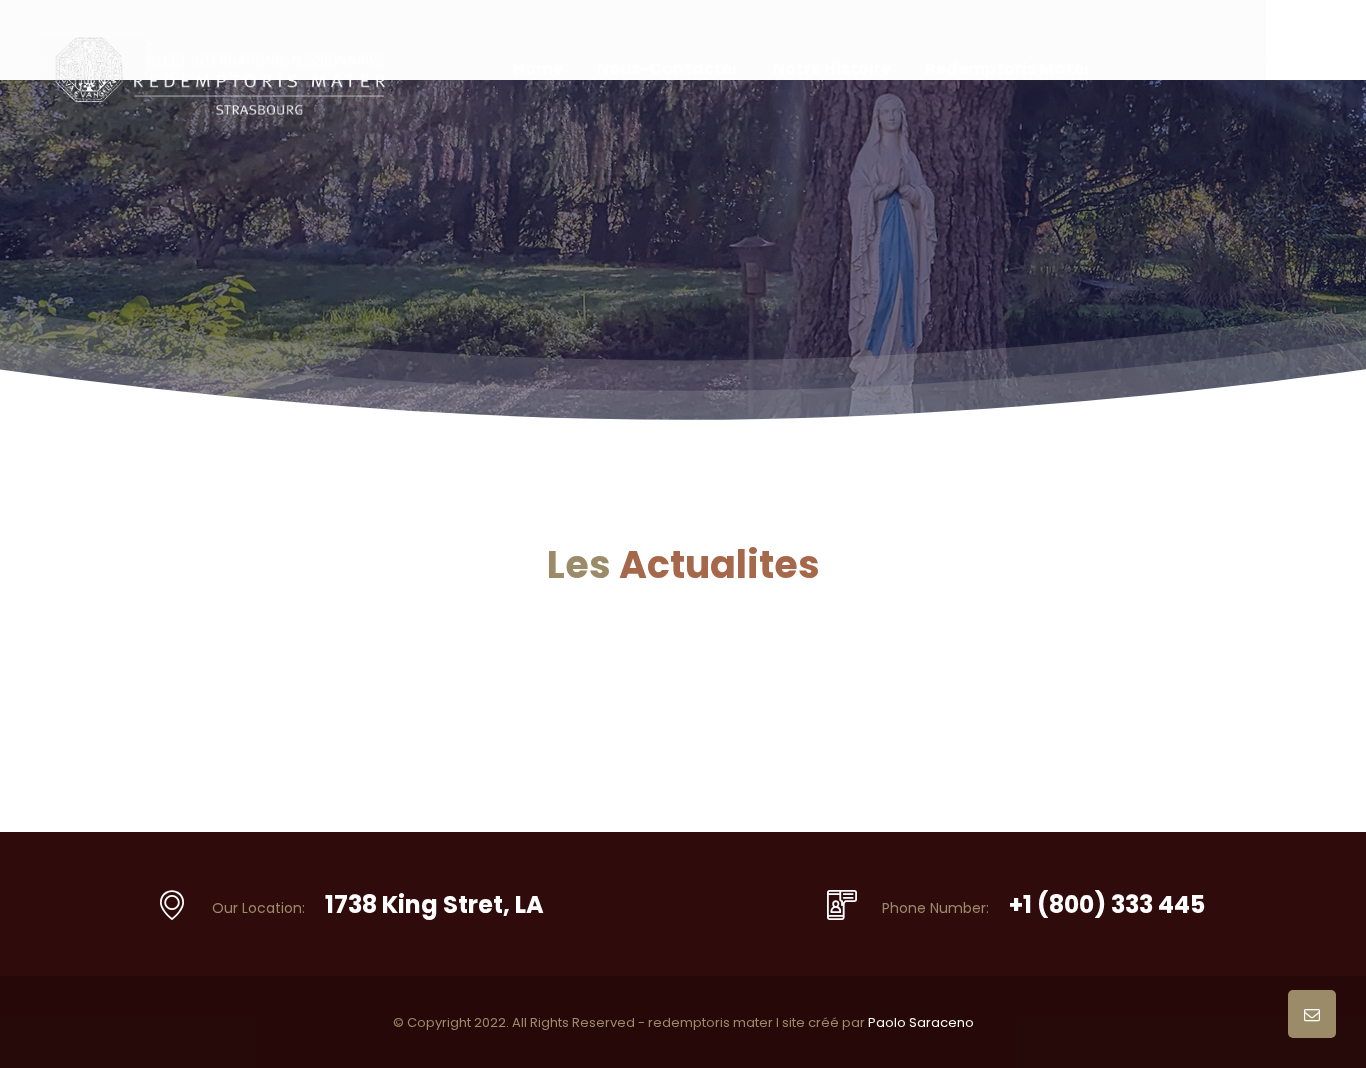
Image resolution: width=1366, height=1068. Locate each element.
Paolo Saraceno (921, 1022)
